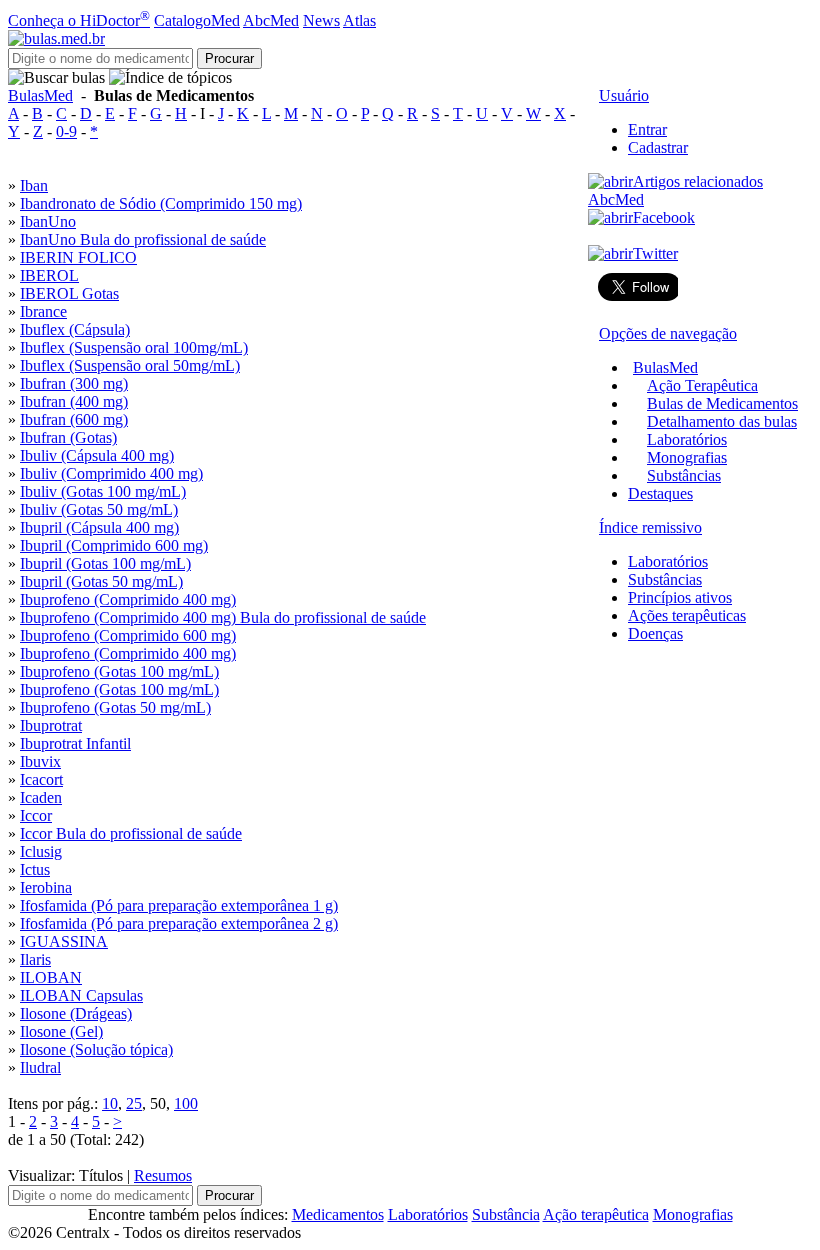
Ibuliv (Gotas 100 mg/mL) (103, 491)
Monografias (687, 457)
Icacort (41, 779)
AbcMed (271, 20)
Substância (506, 1214)
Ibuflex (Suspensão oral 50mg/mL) (130, 365)
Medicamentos (338, 1214)
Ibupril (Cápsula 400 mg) (99, 527)
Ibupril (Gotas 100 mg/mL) (105, 563)
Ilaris (35, 959)
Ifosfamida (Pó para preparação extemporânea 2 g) (179, 923)
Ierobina (46, 887)
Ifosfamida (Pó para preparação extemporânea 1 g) (179, 905)
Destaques (660, 493)
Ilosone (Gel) (61, 1031)
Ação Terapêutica (702, 385)
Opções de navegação (668, 333)
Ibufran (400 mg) (74, 401)
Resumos (163, 1175)
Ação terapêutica (596, 1214)
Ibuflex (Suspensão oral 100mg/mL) (134, 347)
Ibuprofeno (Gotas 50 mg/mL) (115, 707)
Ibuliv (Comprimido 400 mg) (111, 473)
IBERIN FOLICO (78, 257)
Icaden (41, 797)
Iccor (36, 815)
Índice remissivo (650, 527)
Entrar (647, 129)
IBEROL (49, 275)
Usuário (624, 95)
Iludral (40, 1067)
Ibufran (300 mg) (74, 383)
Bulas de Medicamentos (722, 403)
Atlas (359, 20)
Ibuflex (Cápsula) (75, 329)
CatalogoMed (197, 20)
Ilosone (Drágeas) (76, 1013)
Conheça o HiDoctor (79, 20)
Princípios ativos (680, 597)
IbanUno (48, 221)
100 (186, 1103)
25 (134, 1103)
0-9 (66, 131)
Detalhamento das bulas (722, 421)
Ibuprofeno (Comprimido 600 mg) (128, 635)
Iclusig (41, 851)
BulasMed (40, 95)
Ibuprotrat (51, 725)
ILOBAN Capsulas (81, 995)
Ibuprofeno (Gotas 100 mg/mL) (119, 671)
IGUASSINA (64, 941)
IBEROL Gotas (69, 293)
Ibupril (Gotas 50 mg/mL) (101, 581)
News (321, 20)
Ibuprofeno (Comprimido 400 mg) (128, 599)
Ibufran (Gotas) (68, 437)
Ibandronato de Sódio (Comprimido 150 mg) (161, 203)
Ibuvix (40, 761)
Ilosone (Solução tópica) (96, 1049)
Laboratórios (687, 439)
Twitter (655, 253)
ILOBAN (51, 977)
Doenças (655, 633)
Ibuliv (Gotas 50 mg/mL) (99, 509)
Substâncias (684, 475)
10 (110, 1103)
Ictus (35, 869)
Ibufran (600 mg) (74, 419)
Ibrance (43, 311)
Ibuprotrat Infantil (75, 743)
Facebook (664, 217)
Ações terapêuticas (687, 615)
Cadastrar (658, 147)
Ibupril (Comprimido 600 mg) (114, 545)
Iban (34, 185)
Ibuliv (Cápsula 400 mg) (97, 455)
